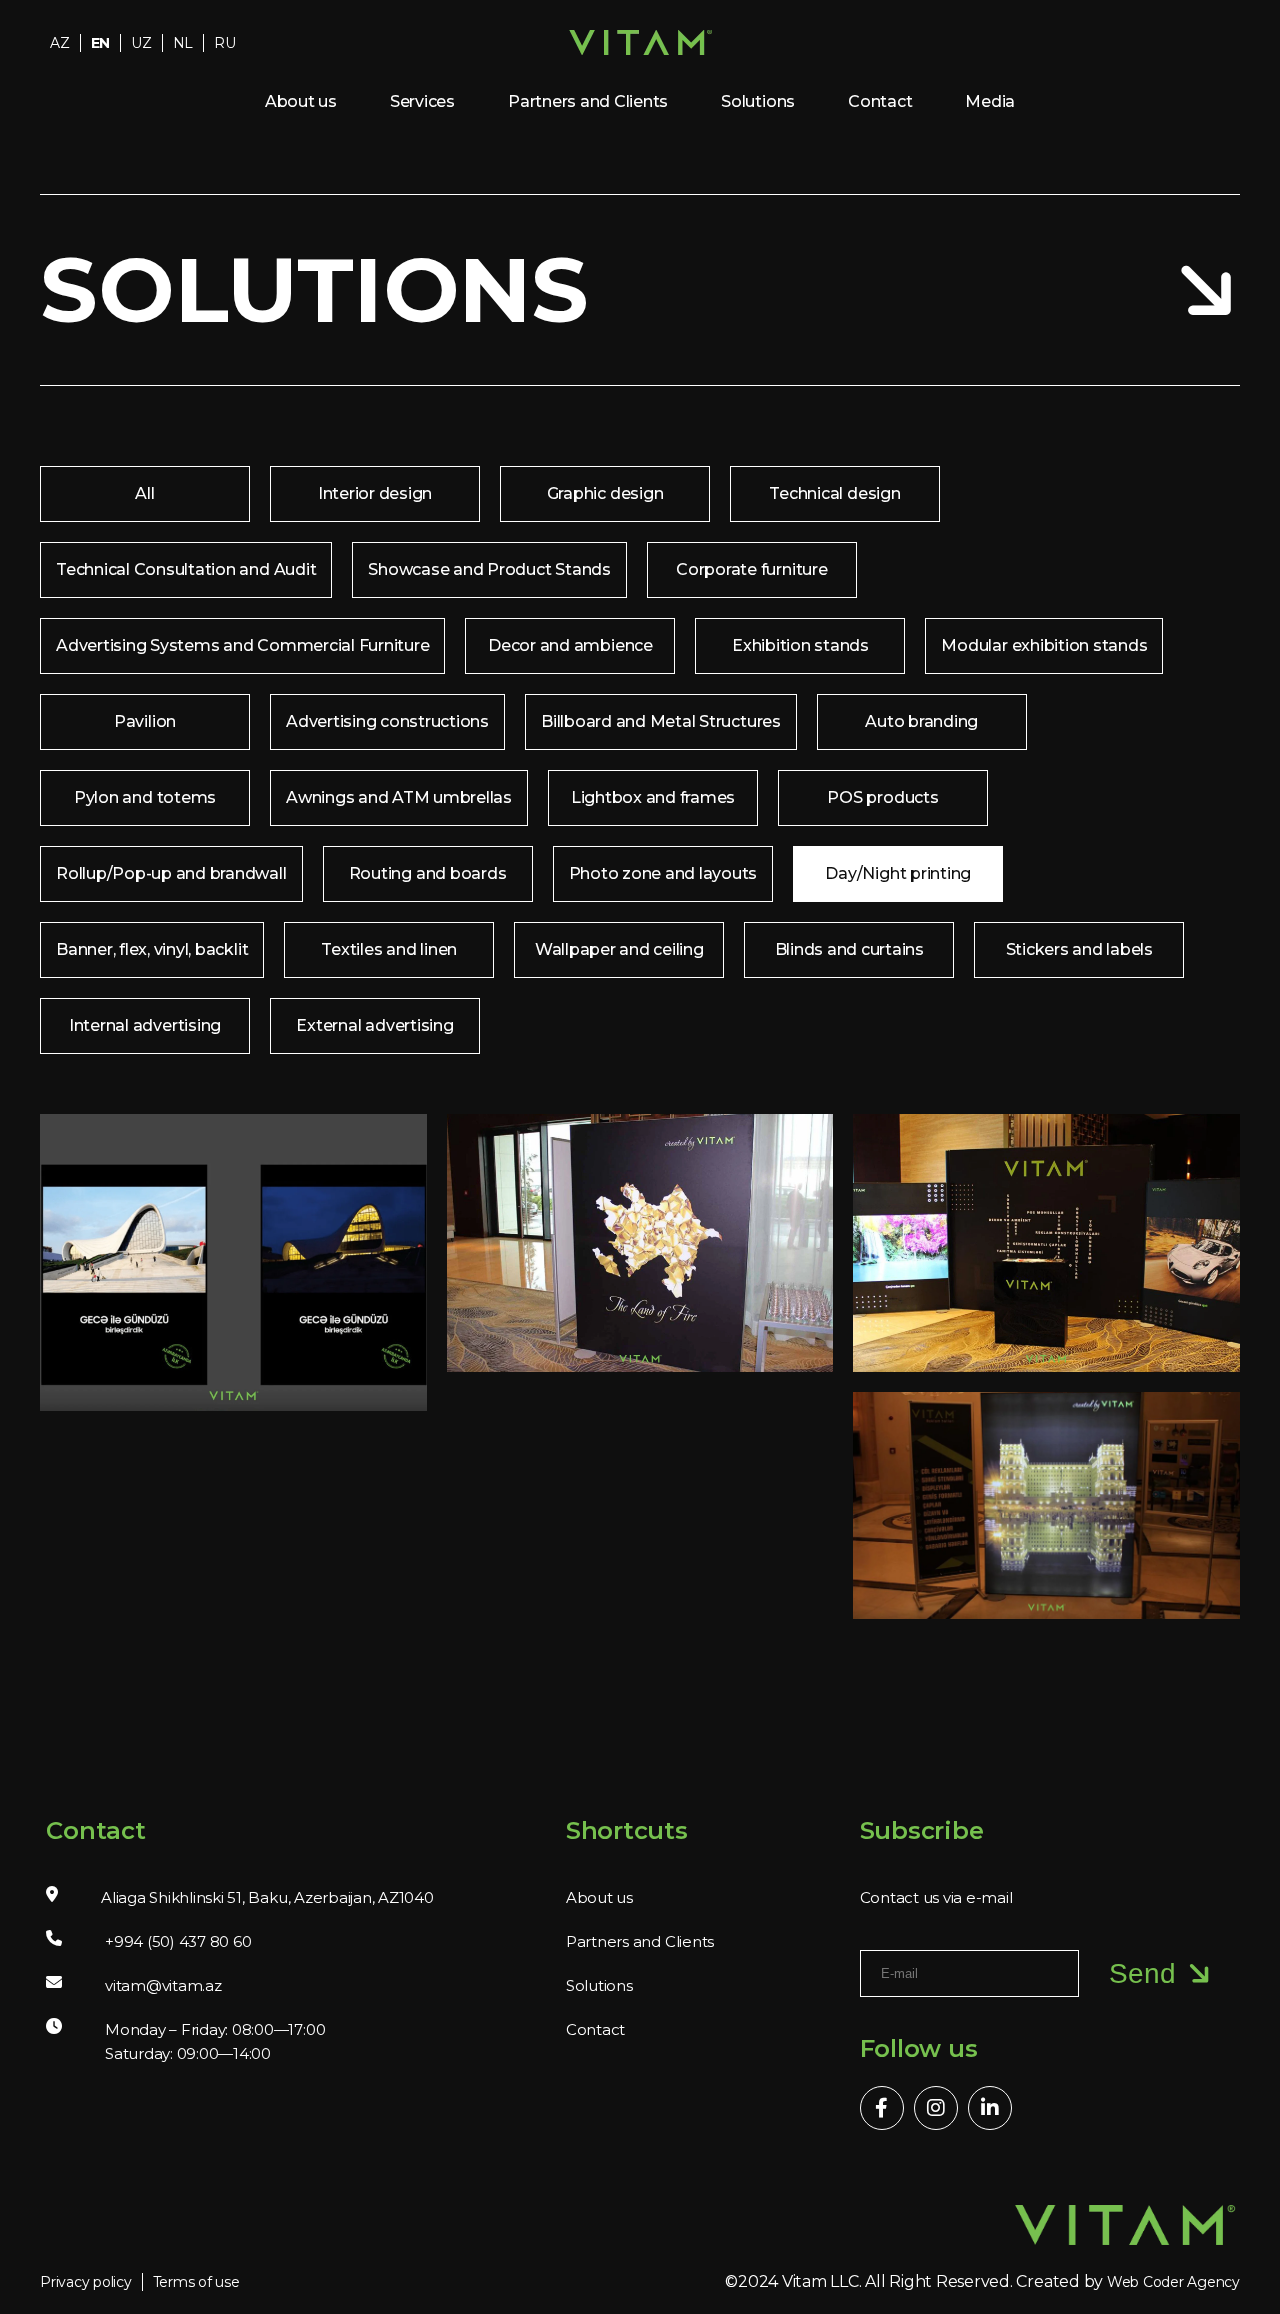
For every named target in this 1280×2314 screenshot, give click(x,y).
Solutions (758, 101)
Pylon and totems (145, 797)
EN (101, 43)
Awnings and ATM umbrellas (399, 797)
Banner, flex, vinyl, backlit (152, 949)
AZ (60, 43)
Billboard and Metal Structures (661, 721)
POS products (882, 797)
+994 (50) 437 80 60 (178, 1941)
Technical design (834, 493)
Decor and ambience (570, 645)
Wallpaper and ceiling (619, 949)
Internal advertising (145, 1025)
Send (1142, 1973)
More (220, 1284)
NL (183, 43)
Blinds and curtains (849, 949)
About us (301, 101)
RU (225, 43)
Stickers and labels (1079, 949)
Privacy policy (86, 2282)
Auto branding (921, 721)
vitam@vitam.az (163, 1985)
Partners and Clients (588, 101)
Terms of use (196, 2282)
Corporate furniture (751, 569)
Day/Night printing (898, 873)
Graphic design (605, 493)
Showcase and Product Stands (489, 569)
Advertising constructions (387, 721)
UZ (141, 43)
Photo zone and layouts (663, 873)
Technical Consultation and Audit (186, 569)
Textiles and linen (389, 949)
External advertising (374, 1025)
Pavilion (145, 721)
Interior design (375, 493)
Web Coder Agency (1173, 2282)
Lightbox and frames (653, 797)
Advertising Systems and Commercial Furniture (242, 645)
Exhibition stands (800, 645)
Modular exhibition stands (1044, 645)
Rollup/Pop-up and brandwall (171, 873)
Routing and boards (428, 873)
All (144, 493)
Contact (880, 101)
